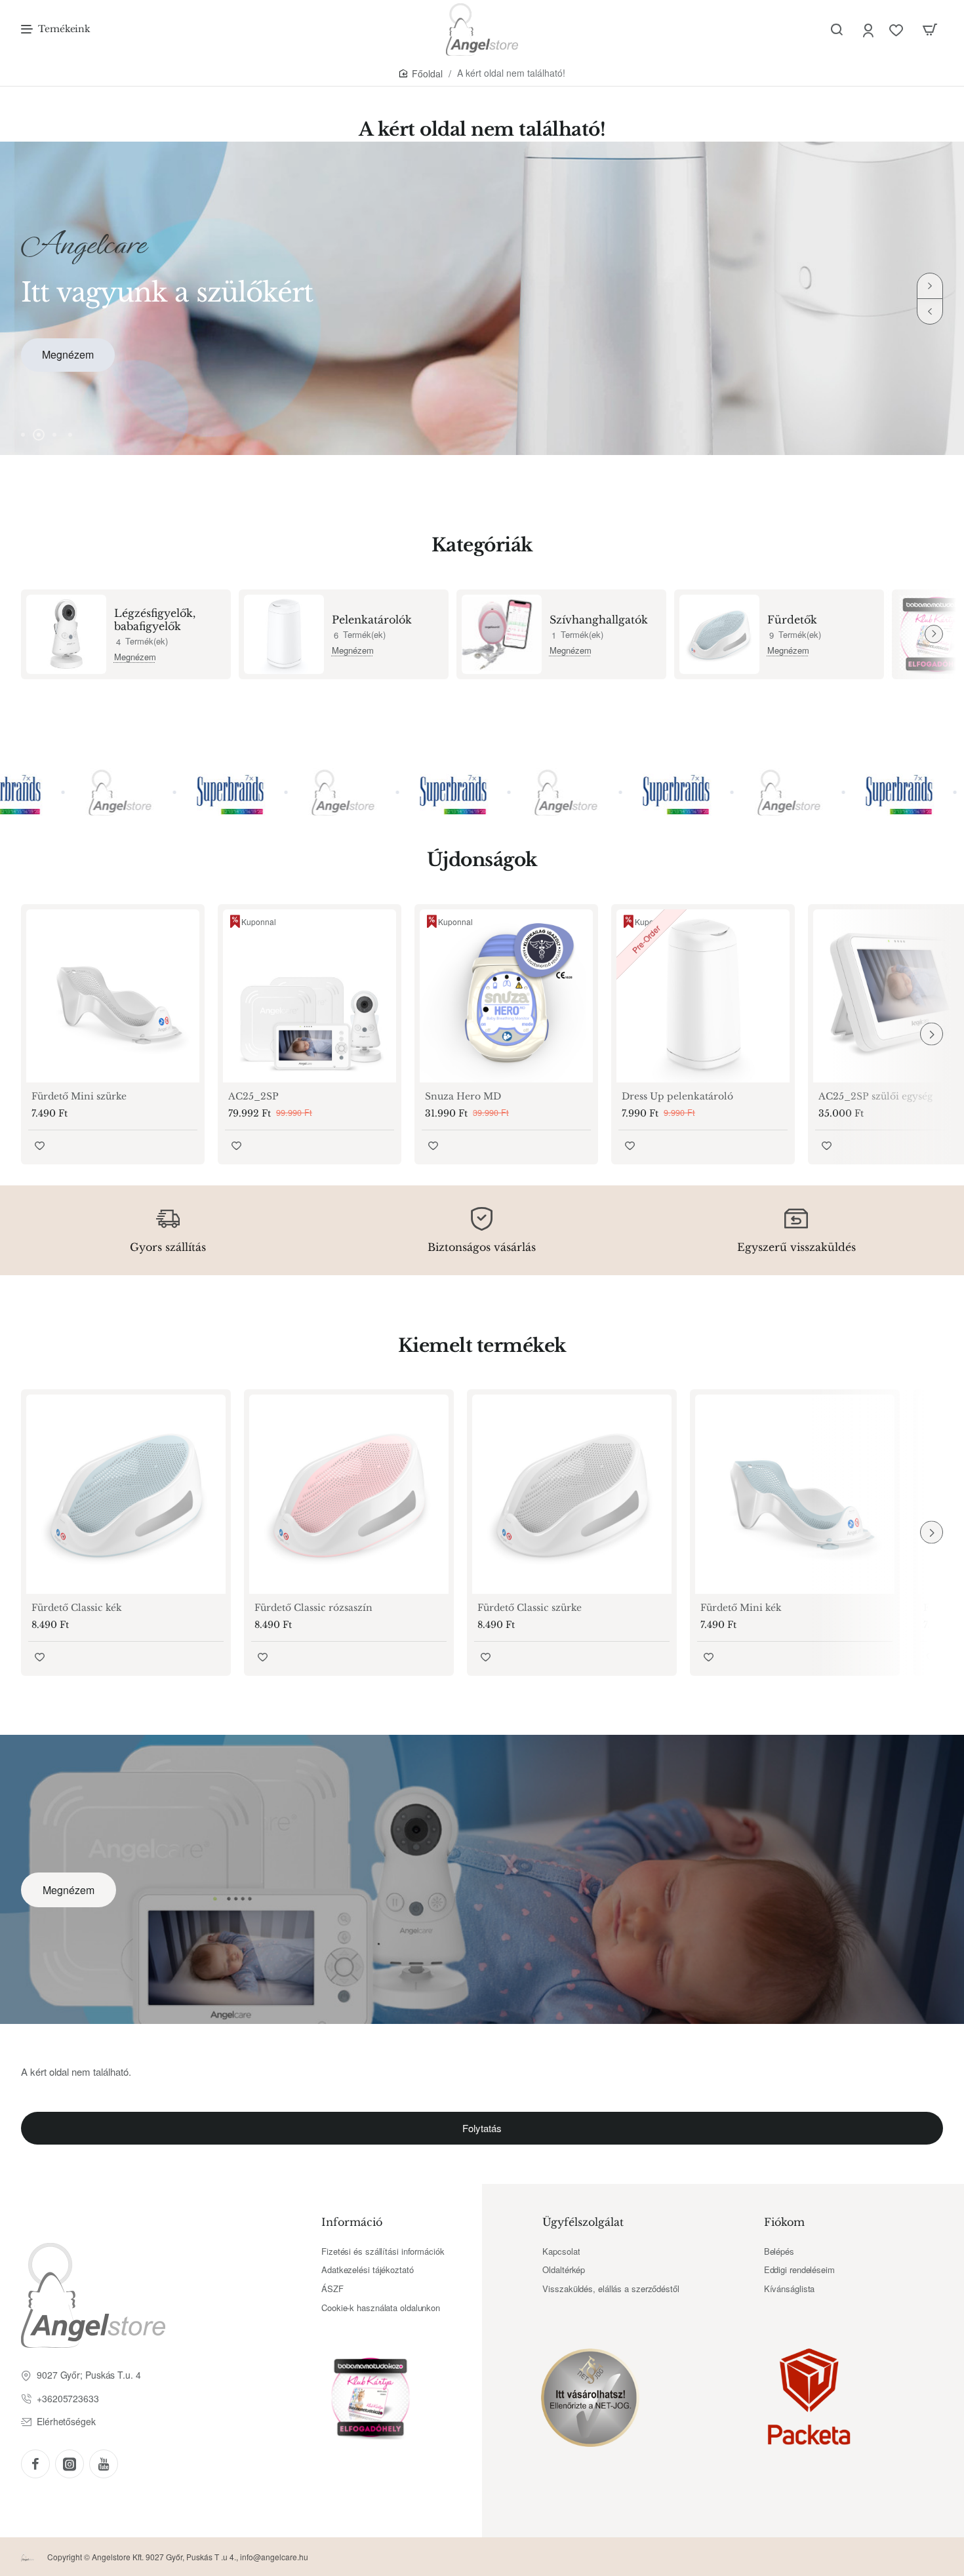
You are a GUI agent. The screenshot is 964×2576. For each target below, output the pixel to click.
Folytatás (482, 2128)
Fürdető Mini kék (741, 1608)
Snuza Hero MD (463, 1096)
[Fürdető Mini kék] (795, 1494)
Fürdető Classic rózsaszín (313, 1608)
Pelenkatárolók (372, 620)
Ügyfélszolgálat (583, 2222)
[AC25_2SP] (310, 996)
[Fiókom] (869, 30)
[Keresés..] (837, 30)
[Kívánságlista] (897, 30)
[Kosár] (930, 30)
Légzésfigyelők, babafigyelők (155, 620)
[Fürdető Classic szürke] (572, 1494)
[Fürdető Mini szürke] (113, 996)
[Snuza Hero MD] (506, 996)
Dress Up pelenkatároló (677, 1096)
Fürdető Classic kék (77, 1608)
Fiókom (784, 2222)
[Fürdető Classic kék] (126, 1494)
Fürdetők (792, 620)
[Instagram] (70, 2464)
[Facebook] (35, 2464)
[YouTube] (104, 2464)
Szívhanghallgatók (599, 620)
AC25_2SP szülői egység (875, 1096)
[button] (930, 311)
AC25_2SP (253, 1096)
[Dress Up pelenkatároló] (703, 996)
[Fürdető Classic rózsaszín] (349, 1494)
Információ (352, 2222)
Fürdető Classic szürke (530, 1608)
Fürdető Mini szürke (79, 1096)
